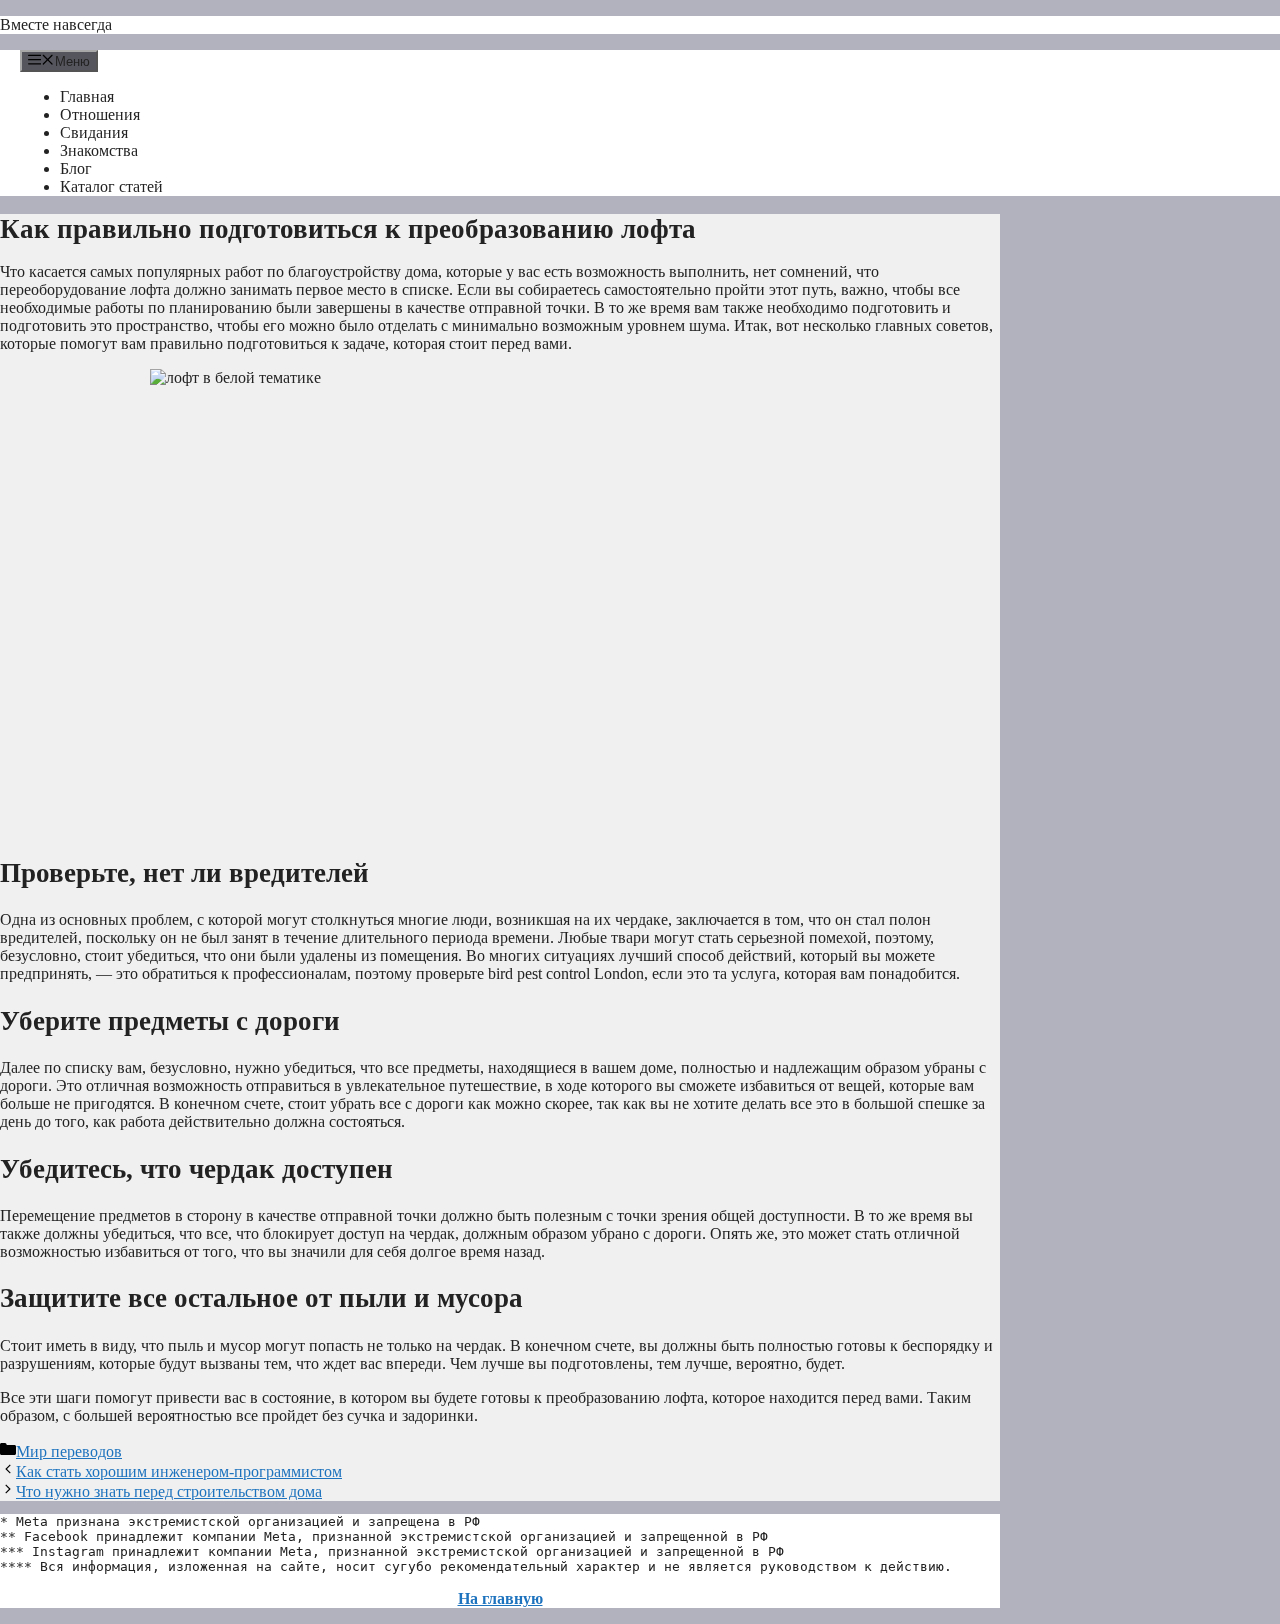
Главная (87, 96)
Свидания (94, 132)
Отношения (100, 114)
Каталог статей (111, 186)
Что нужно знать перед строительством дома (169, 1491)
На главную (500, 1598)
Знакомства (99, 150)
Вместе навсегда (56, 24)
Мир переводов (69, 1451)
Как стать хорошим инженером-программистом (179, 1471)
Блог (76, 168)
